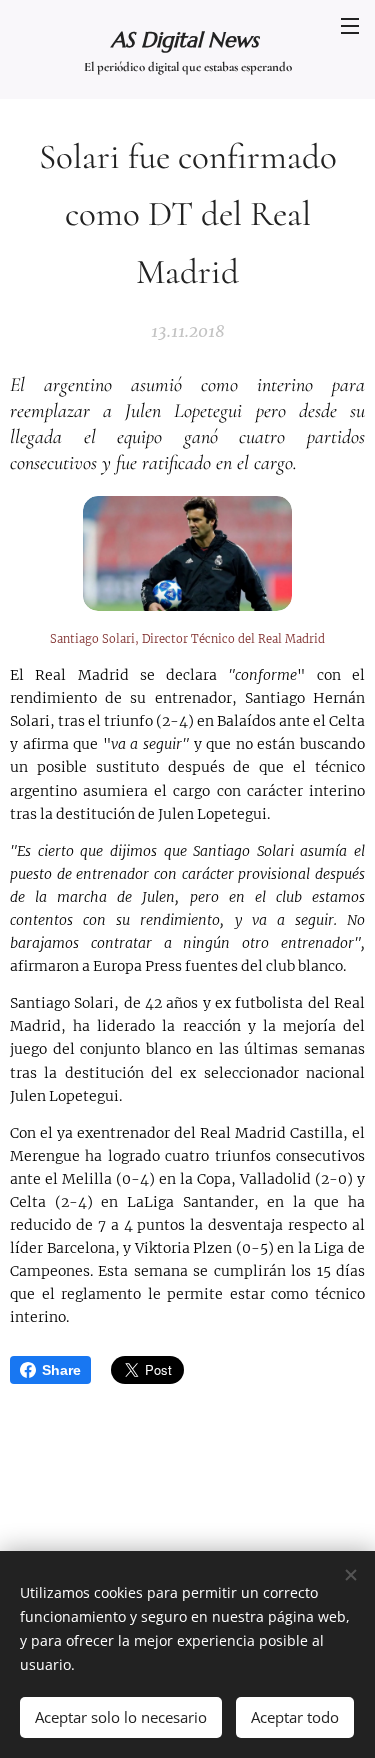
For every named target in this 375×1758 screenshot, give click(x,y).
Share (61, 1370)
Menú (350, 25)
